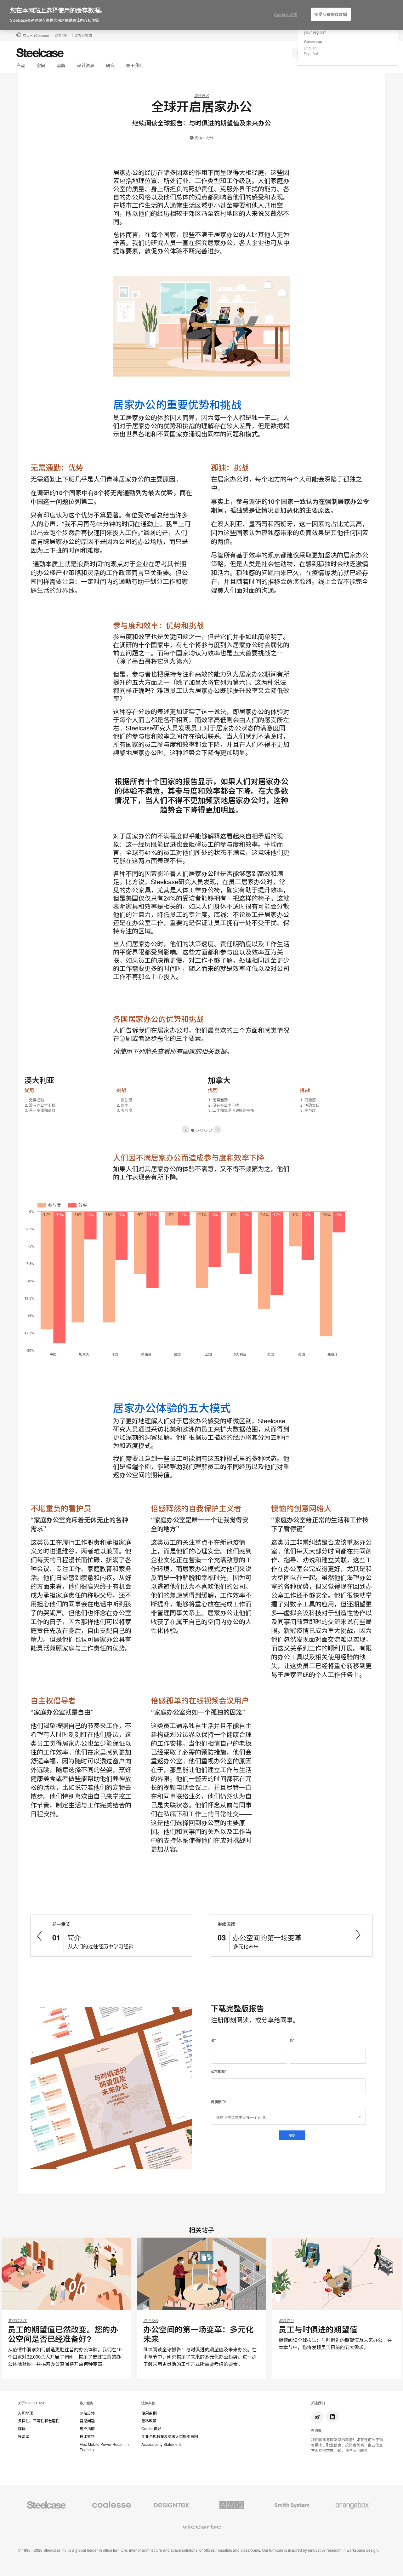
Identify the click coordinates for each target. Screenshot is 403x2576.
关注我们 (318, 2403)
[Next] (217, 1130)
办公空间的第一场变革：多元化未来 (198, 2334)
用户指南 (87, 2429)
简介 (74, 1937)
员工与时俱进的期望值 (318, 2329)
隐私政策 (149, 2421)
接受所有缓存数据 (331, 14)
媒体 (22, 2429)
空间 (41, 65)
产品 (21, 65)
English (310, 48)
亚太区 (36, 35)
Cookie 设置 (286, 14)
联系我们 (62, 35)
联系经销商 (83, 35)
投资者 (24, 2436)
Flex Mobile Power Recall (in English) (104, 2447)
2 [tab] (197, 1130)
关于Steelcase (32, 2403)
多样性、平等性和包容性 (39, 2421)
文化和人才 (17, 2320)
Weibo (317, 2417)
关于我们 (135, 65)
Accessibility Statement (161, 2444)
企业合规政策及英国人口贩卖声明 (170, 2436)
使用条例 (149, 2413)
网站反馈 (87, 2413)
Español (311, 53)
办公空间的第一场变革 (267, 1937)
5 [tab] (210, 1130)
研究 (110, 65)
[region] (201, 15)
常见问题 (87, 2421)
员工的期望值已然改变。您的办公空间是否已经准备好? (63, 2334)
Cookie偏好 (151, 2429)
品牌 (61, 65)
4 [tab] (206, 1130)
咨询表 (316, 2430)
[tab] (186, 1130)
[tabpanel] (201, 1101)
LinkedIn (332, 2417)
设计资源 (86, 65)
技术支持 (87, 2436)
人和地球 (26, 2413)
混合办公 (201, 95)
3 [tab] (202, 1130)
